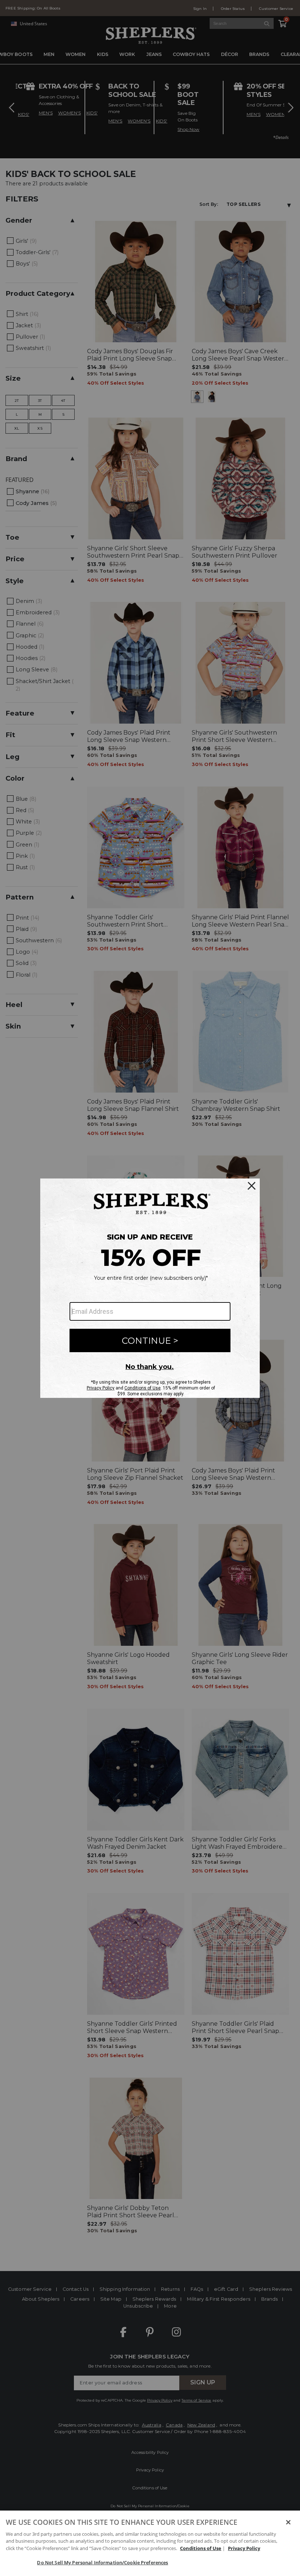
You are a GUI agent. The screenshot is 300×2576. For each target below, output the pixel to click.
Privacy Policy (244, 2548)
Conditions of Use (201, 2548)
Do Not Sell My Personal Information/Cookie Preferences (102, 2562)
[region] (150, 2543)
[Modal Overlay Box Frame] (150, 1288)
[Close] (288, 2522)
